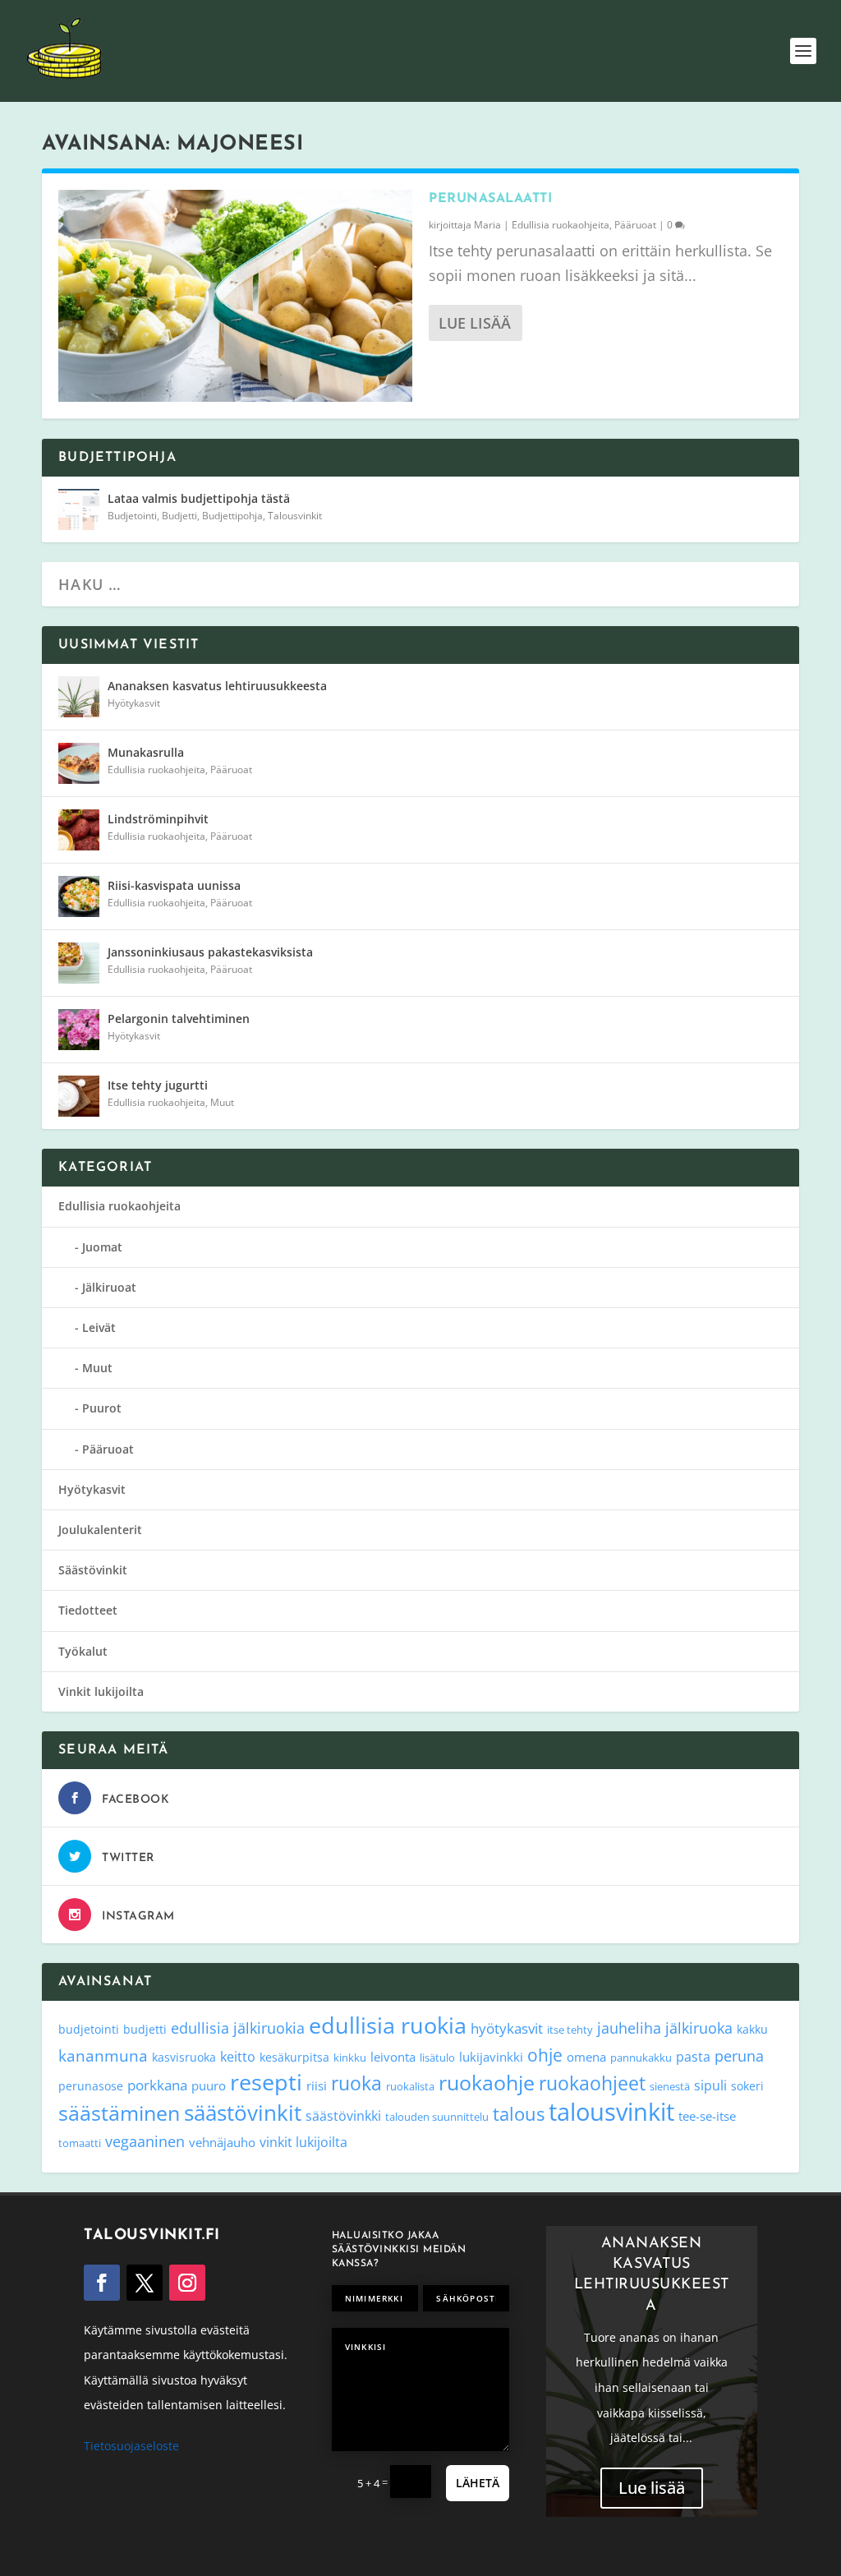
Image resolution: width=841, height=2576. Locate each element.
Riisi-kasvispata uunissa (174, 885)
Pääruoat (635, 225)
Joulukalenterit (100, 1530)
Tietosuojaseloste (131, 2446)
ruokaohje (487, 2082)
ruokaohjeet (592, 2083)
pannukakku (641, 2058)
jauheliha (629, 2028)
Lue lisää (475, 323)
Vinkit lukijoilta (101, 1691)
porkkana (157, 2085)
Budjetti (179, 516)
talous (519, 2113)
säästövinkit (243, 2113)
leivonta (393, 2057)
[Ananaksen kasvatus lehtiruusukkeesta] (79, 697)
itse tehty (570, 2030)
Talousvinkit (295, 516)
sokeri (747, 2086)
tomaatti (80, 2143)
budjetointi (89, 2029)
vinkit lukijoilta (303, 2142)
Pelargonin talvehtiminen (179, 1018)
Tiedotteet (88, 1610)
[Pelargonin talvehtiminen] (79, 1030)
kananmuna (103, 2056)
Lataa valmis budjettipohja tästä (199, 498)
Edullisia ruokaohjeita (561, 225)
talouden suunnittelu (437, 2117)
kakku (752, 2029)
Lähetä (478, 2483)
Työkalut (83, 1651)
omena (586, 2057)
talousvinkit (611, 2112)
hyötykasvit (507, 2028)
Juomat (102, 1247)
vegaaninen (145, 2141)
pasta (693, 2057)
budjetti (145, 2029)
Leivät (99, 1327)
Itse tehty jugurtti (158, 1085)
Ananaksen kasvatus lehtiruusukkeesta (217, 686)
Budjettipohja (232, 516)
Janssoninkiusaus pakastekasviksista (210, 952)
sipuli (710, 2085)
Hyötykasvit (134, 703)
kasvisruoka (184, 2057)
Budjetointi (132, 516)
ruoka (356, 2083)
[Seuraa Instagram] (187, 2283)
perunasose (91, 2086)
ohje (545, 2055)
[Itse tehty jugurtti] (79, 1096)
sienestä (670, 2086)
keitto (238, 2057)
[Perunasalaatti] (235, 296)
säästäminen (119, 2113)
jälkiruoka (699, 2028)
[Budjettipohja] (79, 509)
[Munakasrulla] (79, 763)
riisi (317, 2085)
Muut (222, 1102)
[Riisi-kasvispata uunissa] (79, 896)
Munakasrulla (146, 752)
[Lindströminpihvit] (79, 830)
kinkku (350, 2058)
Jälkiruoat (109, 1287)
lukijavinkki (491, 2057)
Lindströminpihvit (158, 819)
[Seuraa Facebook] (102, 2283)
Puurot (102, 1408)
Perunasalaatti (490, 199)
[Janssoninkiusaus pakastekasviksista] (79, 963)
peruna (739, 2055)
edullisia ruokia (388, 2025)
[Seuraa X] (145, 2283)
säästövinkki (343, 2116)
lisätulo (437, 2058)
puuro (209, 2085)
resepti (266, 2082)
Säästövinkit (93, 1570)
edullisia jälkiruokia (238, 2028)
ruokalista (410, 2086)
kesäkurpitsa (294, 2057)
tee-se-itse (707, 2116)
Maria (487, 225)
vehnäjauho (222, 2142)
